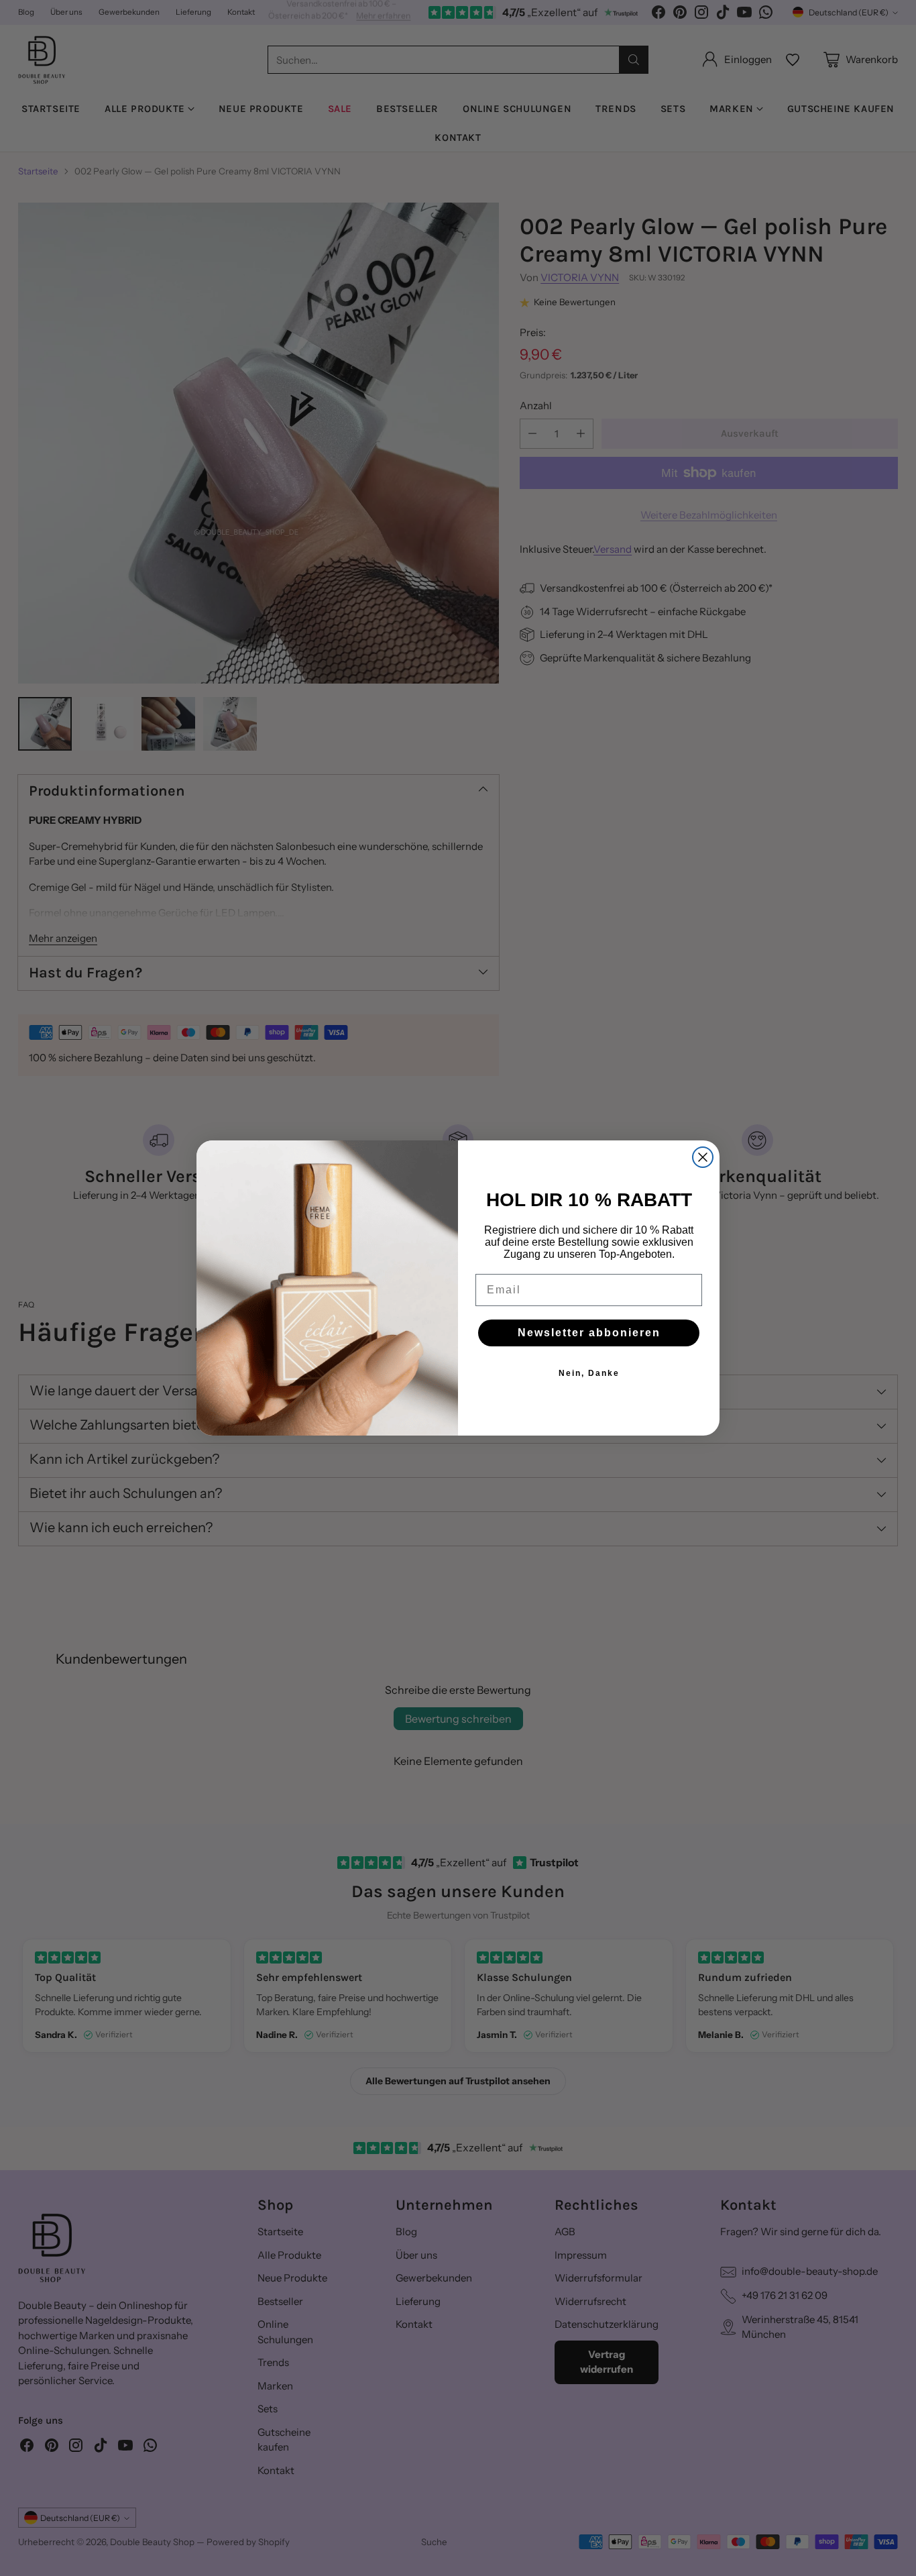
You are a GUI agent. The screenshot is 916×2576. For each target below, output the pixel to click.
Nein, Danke (589, 1373)
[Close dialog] (703, 1157)
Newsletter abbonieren (589, 1333)
